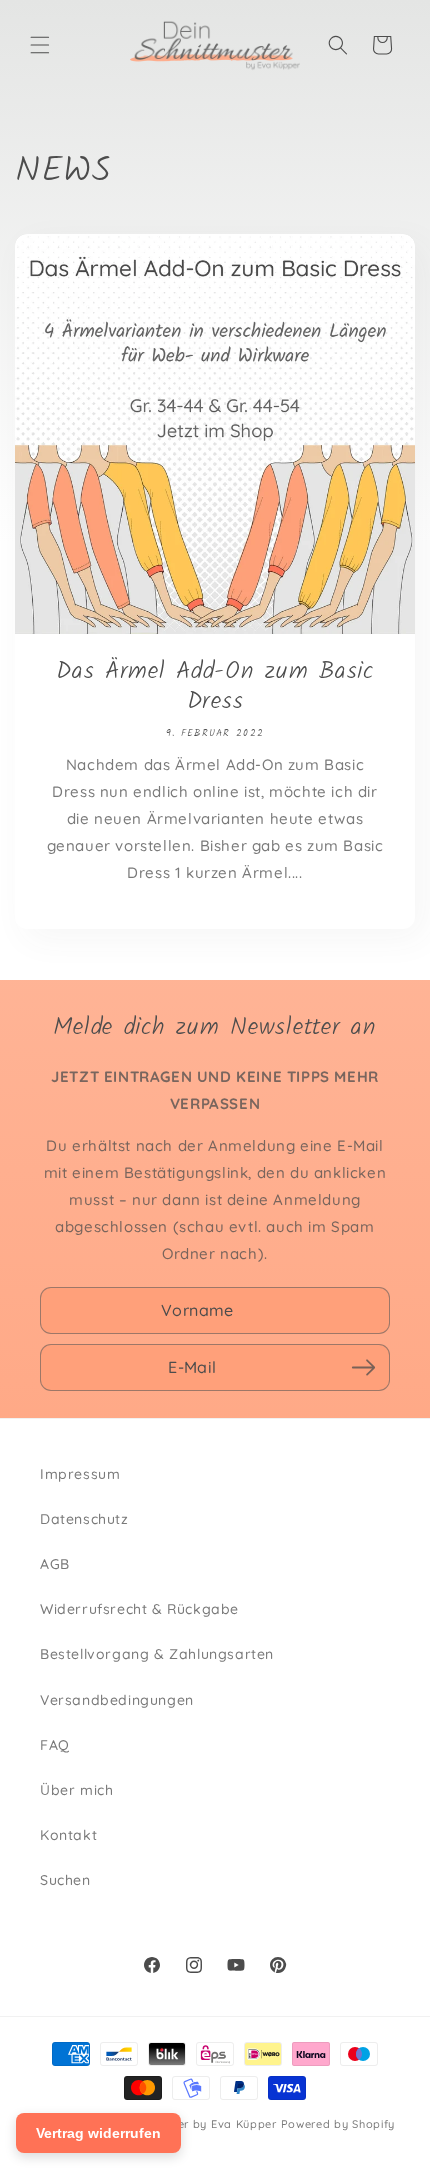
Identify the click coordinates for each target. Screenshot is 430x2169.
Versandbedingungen (117, 1700)
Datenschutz (84, 1519)
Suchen (65, 1880)
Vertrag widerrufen (98, 2133)
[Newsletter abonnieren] (363, 1367)
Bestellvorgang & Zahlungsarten (157, 1654)
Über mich (76, 1790)
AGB (55, 1564)
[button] (40, 45)
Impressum (80, 1474)
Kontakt (68, 1835)
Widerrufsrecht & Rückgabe (139, 1609)
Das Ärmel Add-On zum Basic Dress (215, 687)
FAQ (55, 1745)
